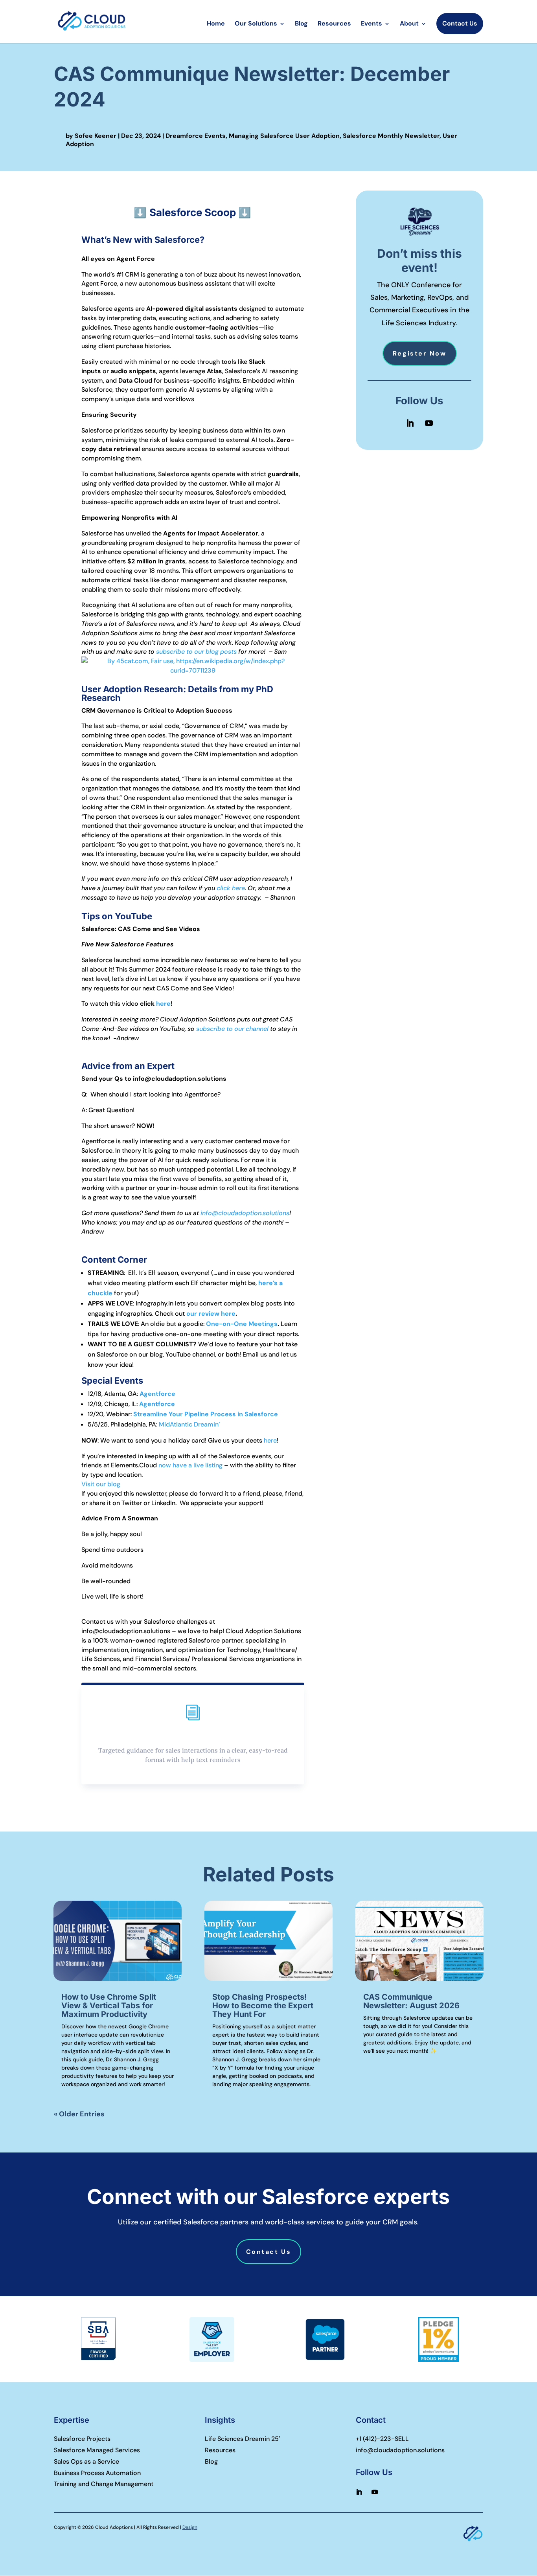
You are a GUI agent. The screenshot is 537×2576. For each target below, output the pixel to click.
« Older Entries (79, 2114)
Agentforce (157, 1394)
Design (190, 2527)
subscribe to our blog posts (196, 652)
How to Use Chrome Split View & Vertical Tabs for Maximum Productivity (109, 2006)
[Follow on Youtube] (429, 423)
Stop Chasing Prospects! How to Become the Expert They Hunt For (263, 2006)
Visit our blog (101, 1484)
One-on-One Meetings (242, 1324)
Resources (334, 24)
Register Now (420, 353)
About (409, 24)
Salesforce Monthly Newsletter (391, 136)
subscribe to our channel (232, 1029)
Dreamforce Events (196, 136)
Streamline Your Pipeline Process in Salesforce (206, 1414)
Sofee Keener (96, 136)
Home (216, 24)
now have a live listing (190, 1465)
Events (371, 24)
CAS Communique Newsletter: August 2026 (411, 2001)
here (163, 1004)
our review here (211, 1314)
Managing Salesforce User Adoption (284, 136)
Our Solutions (256, 24)
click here (231, 888)
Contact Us (460, 23)
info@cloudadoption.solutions (245, 1213)
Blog (301, 24)
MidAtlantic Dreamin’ (189, 1424)
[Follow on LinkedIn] (410, 423)
